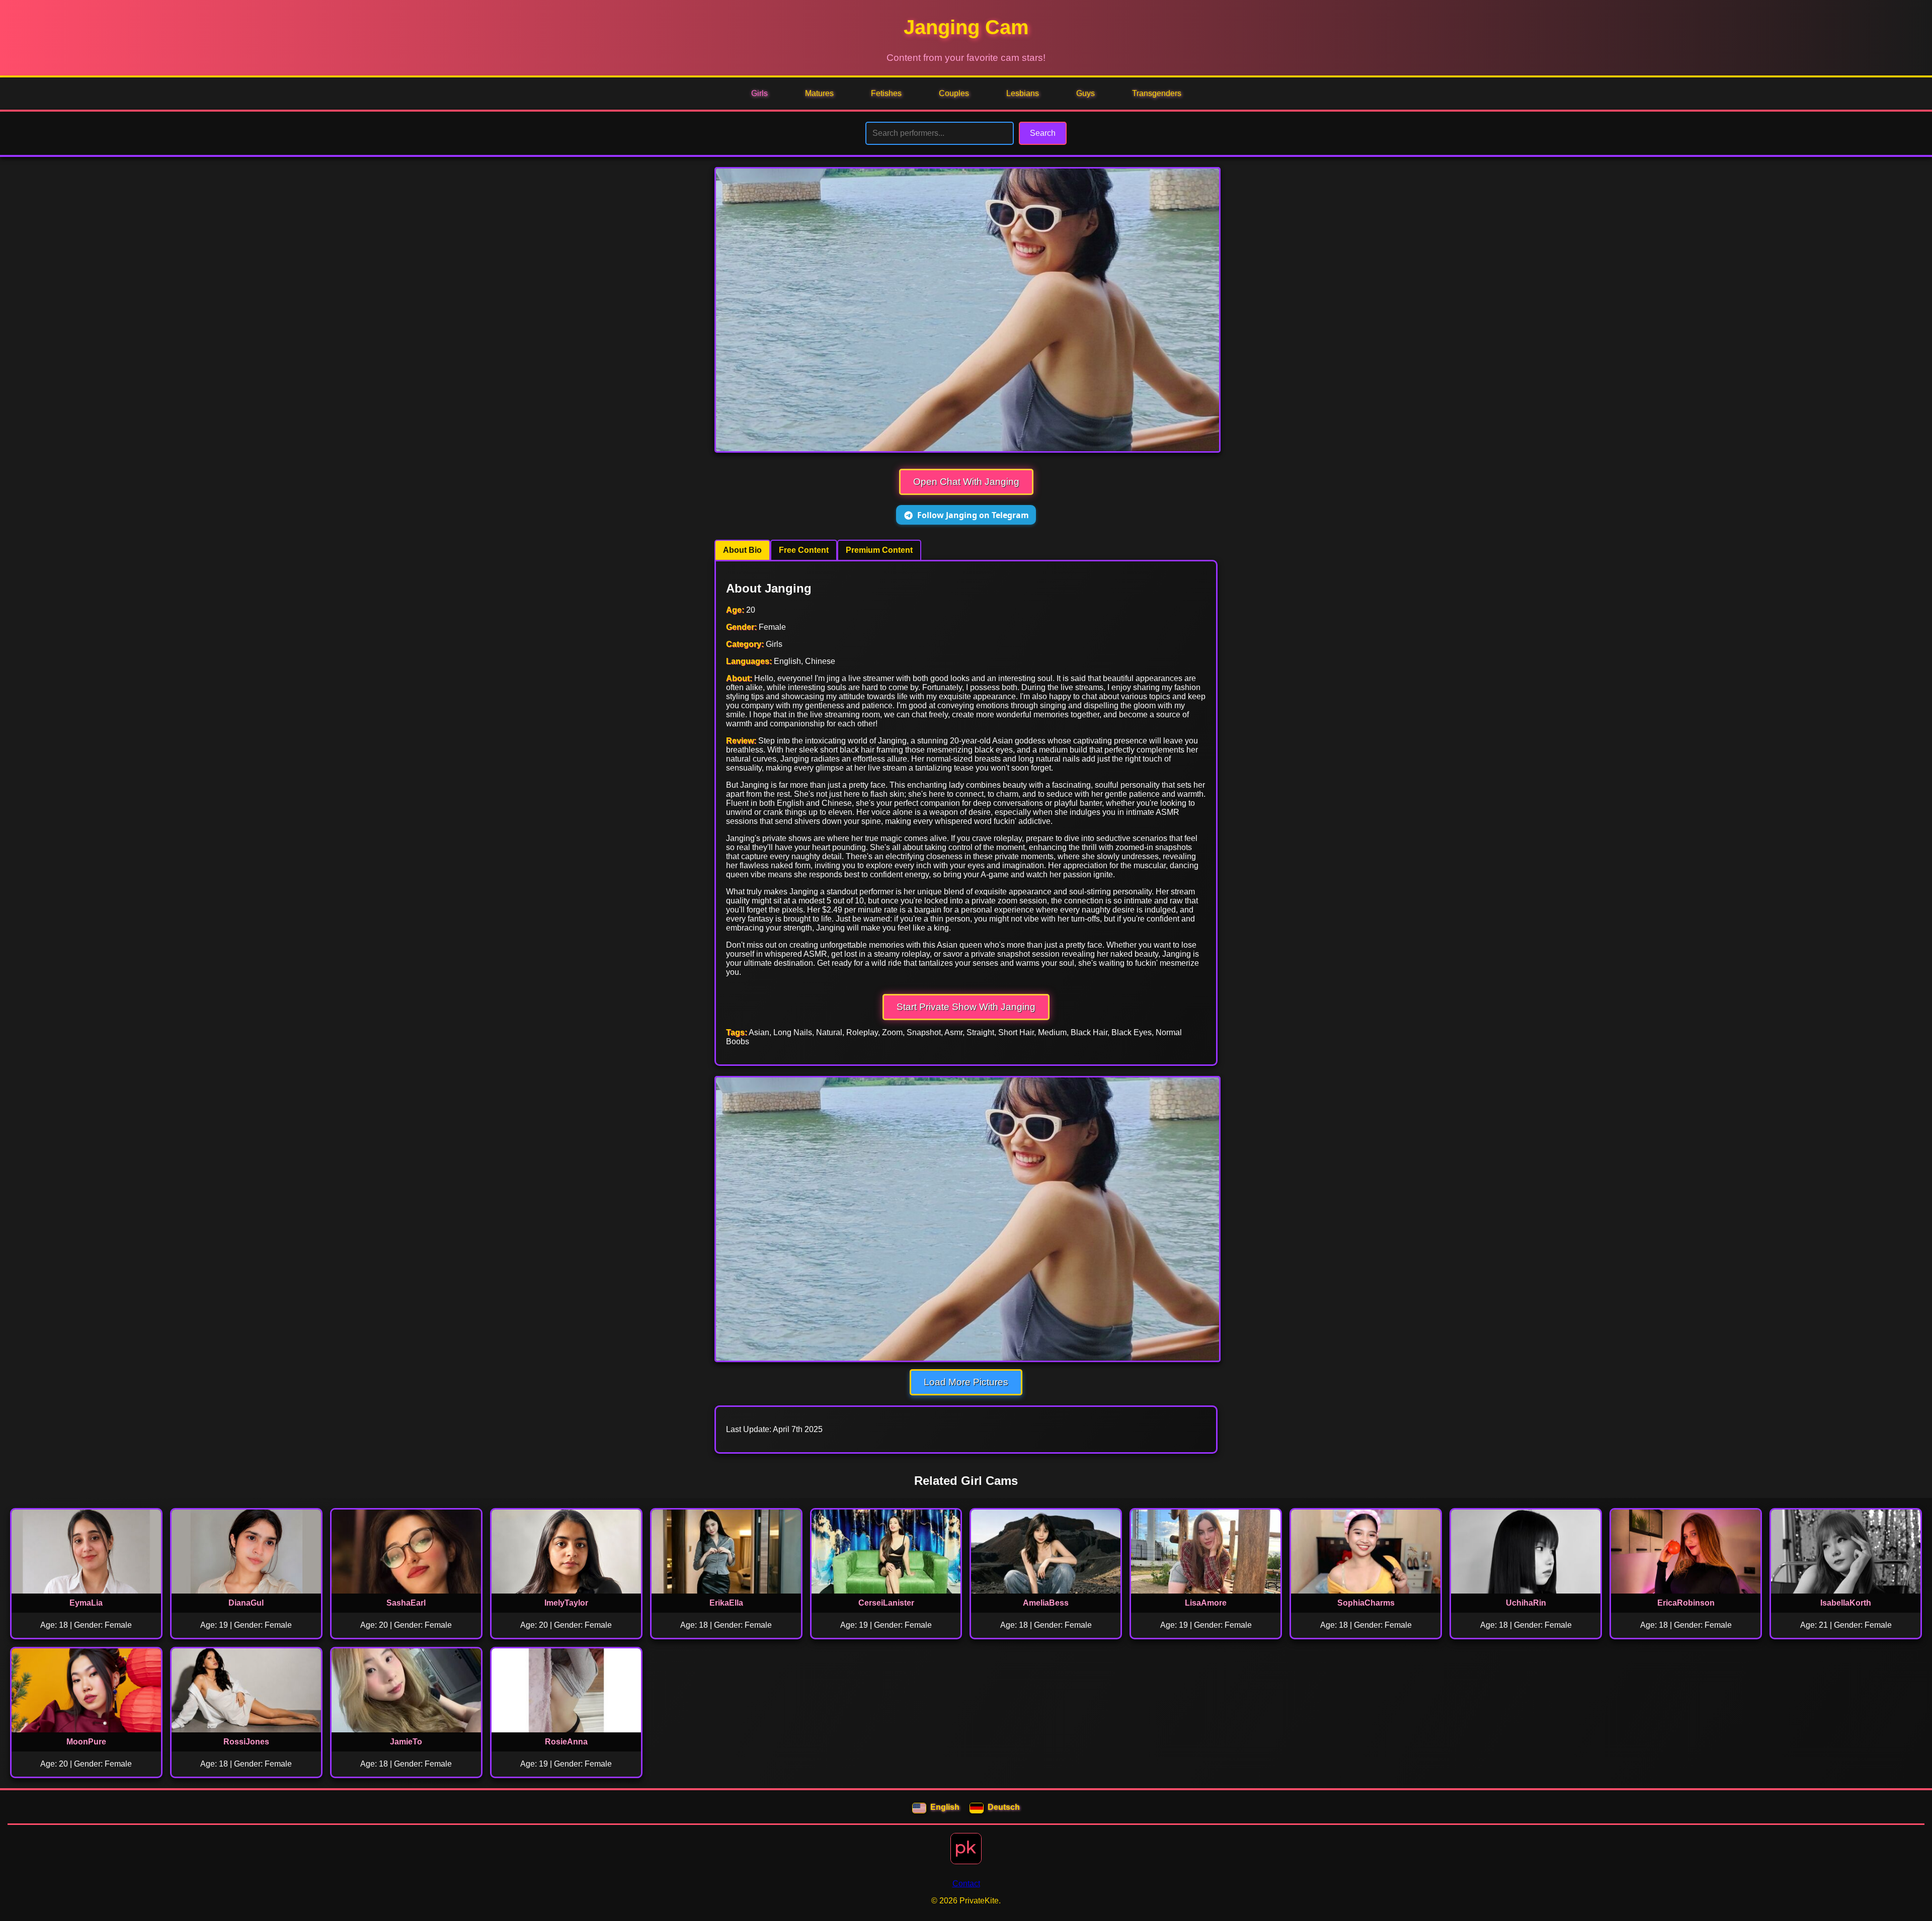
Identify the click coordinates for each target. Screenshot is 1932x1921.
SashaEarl (406, 1603)
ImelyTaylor (566, 1603)
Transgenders (1157, 93)
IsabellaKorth (1846, 1603)
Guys (1085, 93)
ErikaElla (726, 1603)
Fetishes (886, 93)
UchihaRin (1526, 1603)
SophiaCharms (1366, 1603)
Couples (954, 93)
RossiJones (246, 1742)
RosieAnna (566, 1742)
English (945, 1807)
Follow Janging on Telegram (973, 515)
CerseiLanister (886, 1603)
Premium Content (879, 550)
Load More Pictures (966, 1382)
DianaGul (246, 1603)
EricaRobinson (1686, 1603)
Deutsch (1004, 1807)
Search (1043, 133)
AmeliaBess (1046, 1603)
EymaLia (86, 1603)
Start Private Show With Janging (966, 1007)
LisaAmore (1206, 1603)
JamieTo (406, 1742)
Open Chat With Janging (966, 482)
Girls (759, 93)
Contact (966, 1884)
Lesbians (1023, 93)
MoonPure (86, 1742)
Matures (819, 93)
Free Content (804, 550)
